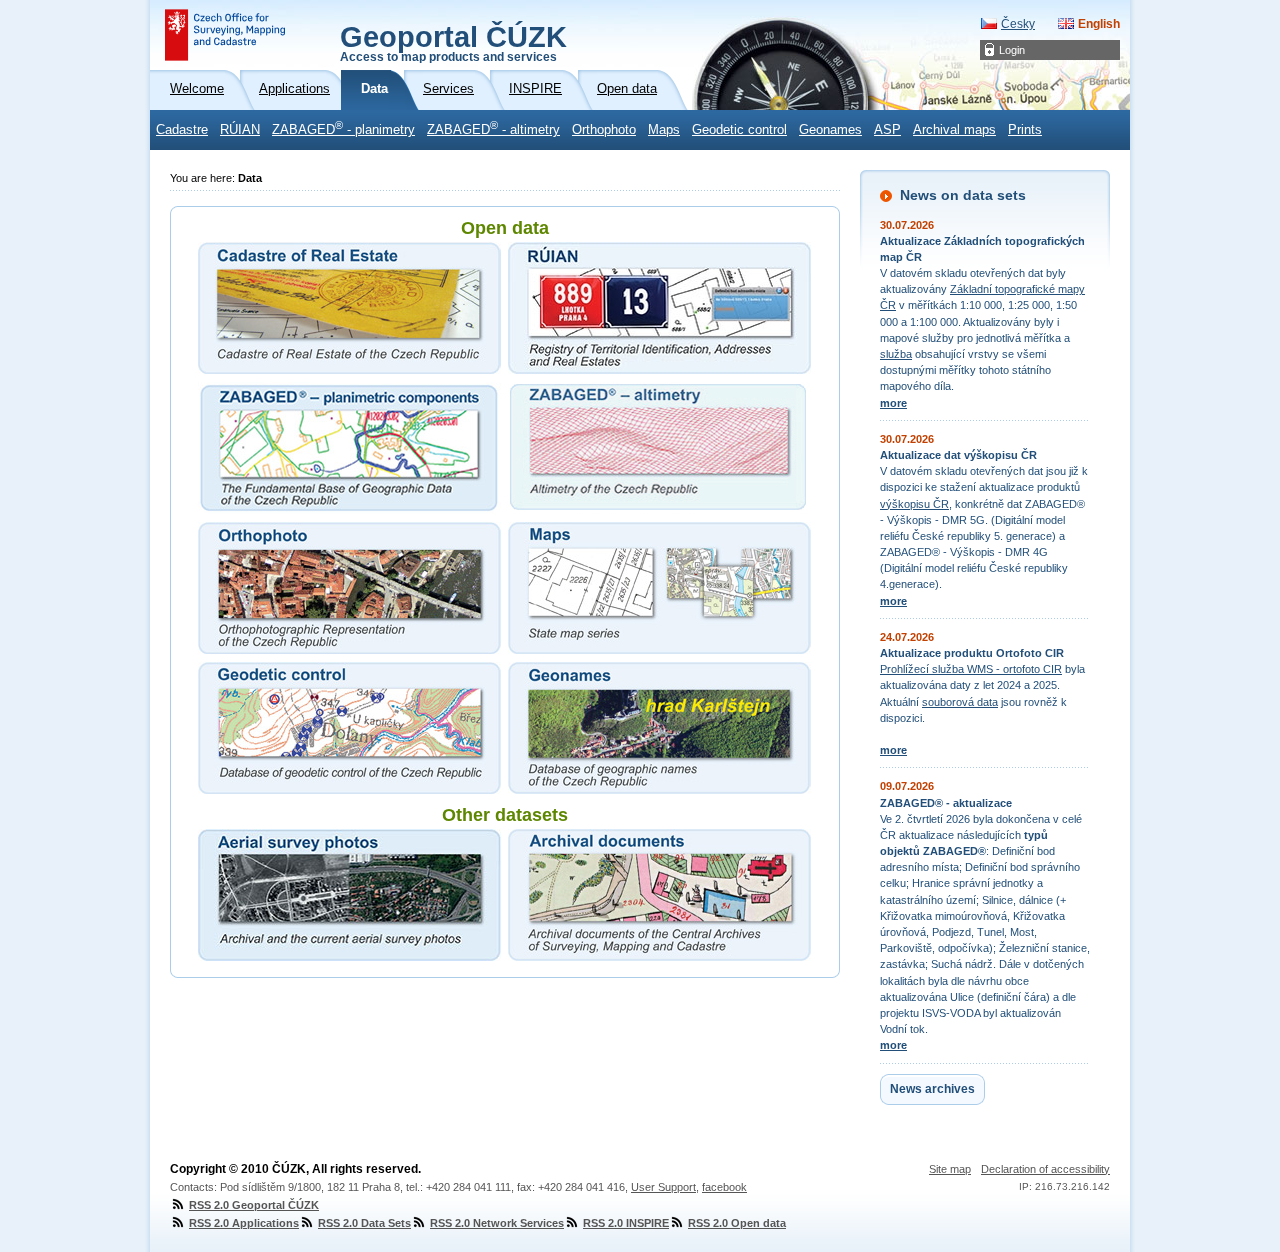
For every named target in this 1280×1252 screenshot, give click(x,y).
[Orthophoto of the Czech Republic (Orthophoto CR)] (349, 588)
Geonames (830, 130)
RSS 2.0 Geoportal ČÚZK (254, 1205)
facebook (724, 1187)
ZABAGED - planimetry (343, 128)
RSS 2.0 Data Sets (364, 1223)
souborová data (960, 702)
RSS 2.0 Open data (737, 1223)
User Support (663, 1187)
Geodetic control (739, 130)
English (1099, 24)
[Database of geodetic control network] (349, 728)
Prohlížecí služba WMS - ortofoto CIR (971, 669)
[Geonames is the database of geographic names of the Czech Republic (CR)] (659, 728)
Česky (1018, 24)
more (893, 403)
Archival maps (954, 130)
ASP (887, 130)
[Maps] (659, 588)
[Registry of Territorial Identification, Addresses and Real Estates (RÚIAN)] (659, 308)
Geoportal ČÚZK (453, 42)
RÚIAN (240, 130)
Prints (1025, 130)
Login (1012, 50)
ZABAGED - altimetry (493, 128)
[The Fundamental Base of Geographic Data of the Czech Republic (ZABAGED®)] (349, 448)
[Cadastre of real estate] (349, 308)
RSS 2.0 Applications (244, 1223)
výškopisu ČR (914, 504)
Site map (950, 1169)
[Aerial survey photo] (349, 895)
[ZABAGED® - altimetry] (659, 448)
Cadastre (182, 130)
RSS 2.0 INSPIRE (626, 1223)
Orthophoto (604, 130)
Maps (664, 130)
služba (896, 354)
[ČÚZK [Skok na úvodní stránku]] (225, 35)
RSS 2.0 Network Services (497, 1223)
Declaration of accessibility (1045, 1169)
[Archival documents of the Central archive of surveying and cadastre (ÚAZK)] (659, 895)
